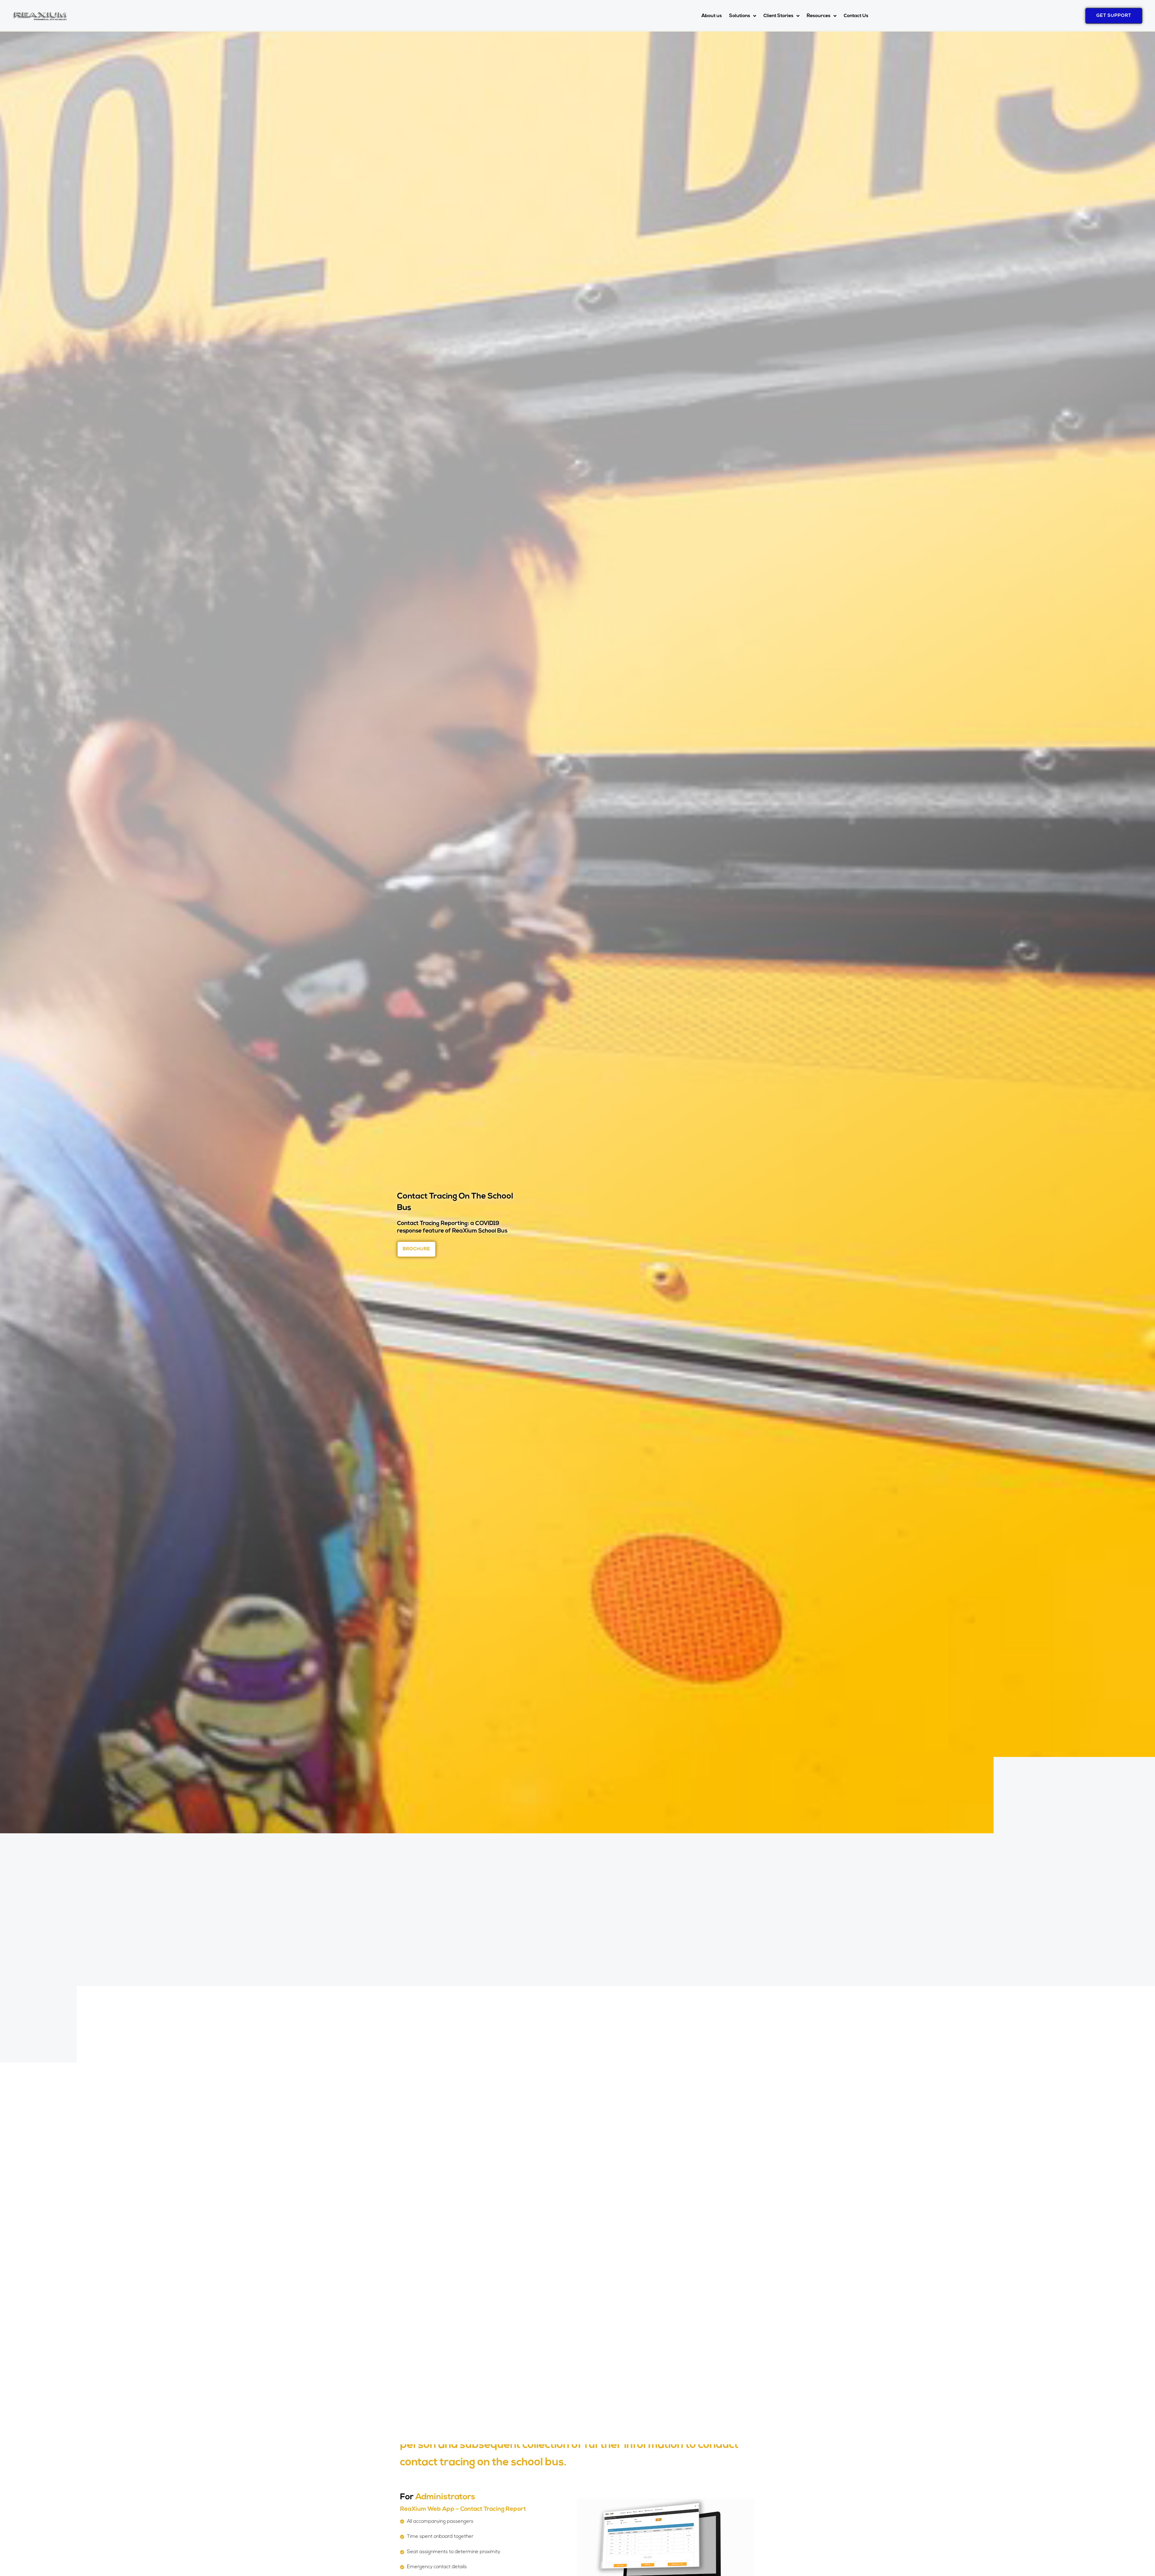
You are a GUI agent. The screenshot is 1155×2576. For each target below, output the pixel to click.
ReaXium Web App (427, 2509)
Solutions (740, 16)
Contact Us (856, 16)
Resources (819, 16)
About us (712, 16)
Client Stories (778, 16)
